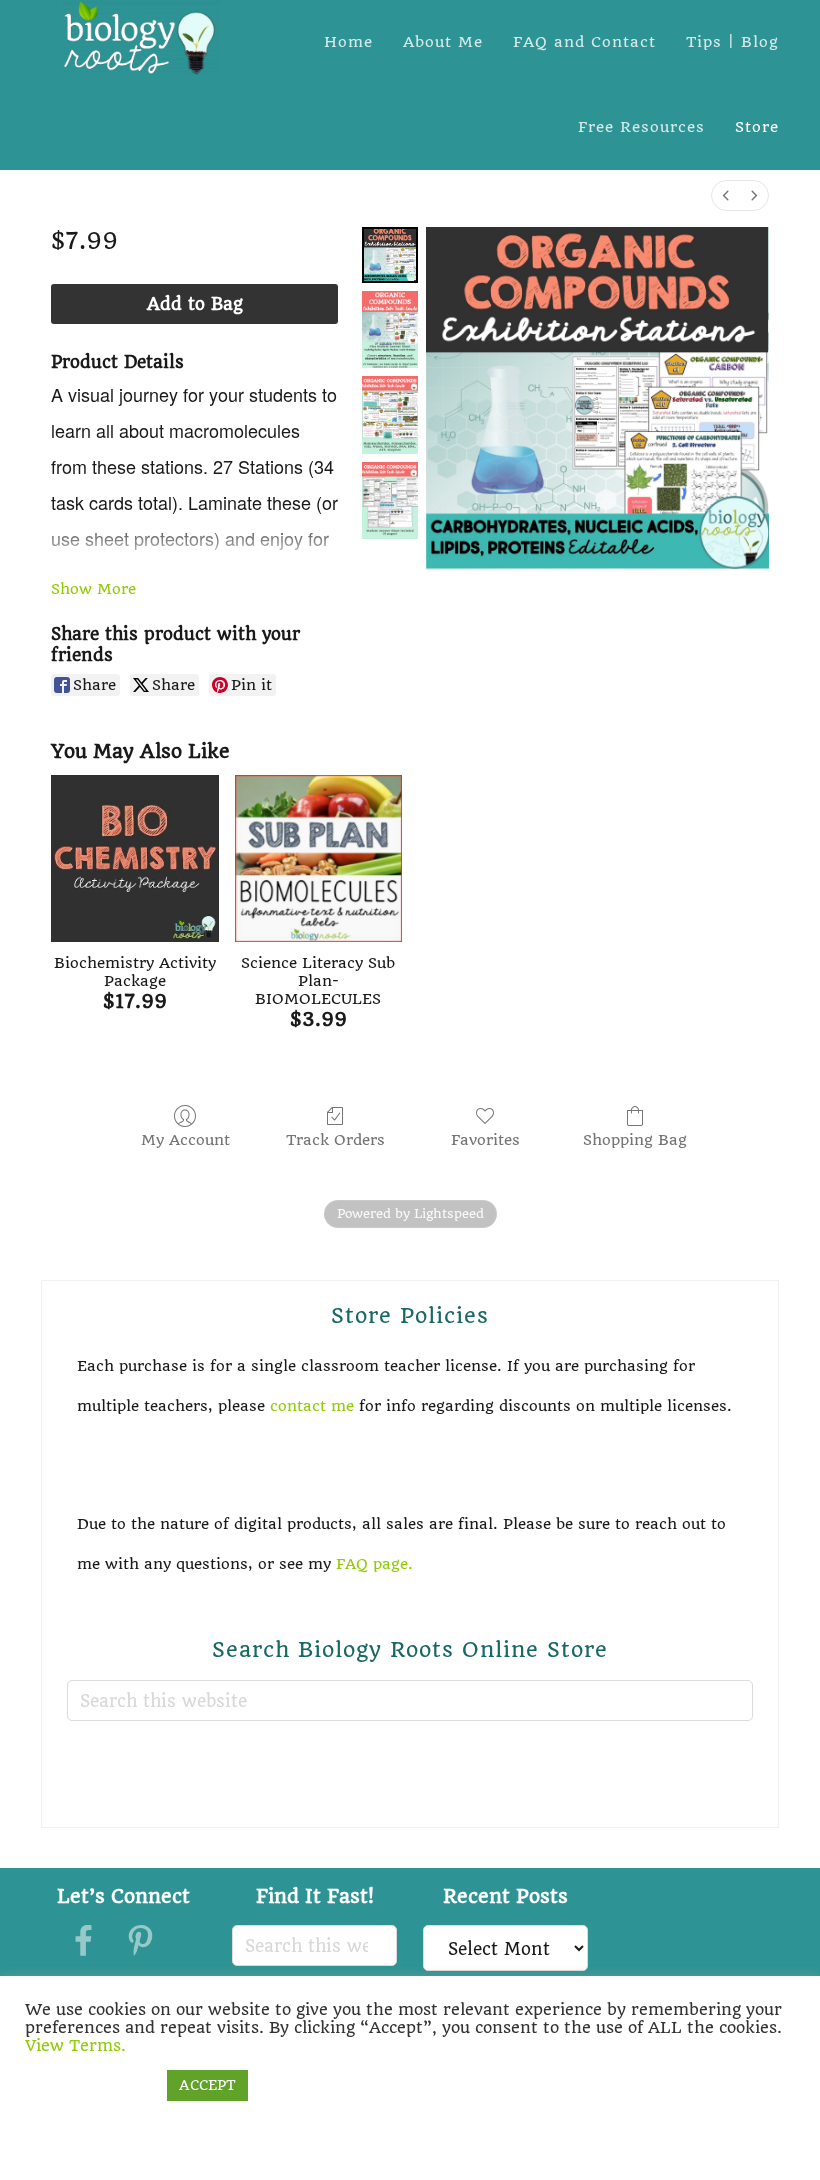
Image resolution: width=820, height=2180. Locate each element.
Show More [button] (93, 589)
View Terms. (75, 2045)
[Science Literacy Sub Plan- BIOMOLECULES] (318, 858)
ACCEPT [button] (207, 2085)
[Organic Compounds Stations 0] (390, 255)
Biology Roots (141, 37)
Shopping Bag (635, 1140)
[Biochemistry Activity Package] (134, 858)
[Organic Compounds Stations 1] (390, 329)
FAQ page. (377, 1564)
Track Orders (335, 1140)
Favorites (485, 1140)
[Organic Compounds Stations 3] (390, 500)
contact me (312, 1406)
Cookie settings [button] (91, 2085)
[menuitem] (726, 195)
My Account (185, 1140)
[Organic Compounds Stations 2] (390, 414)
